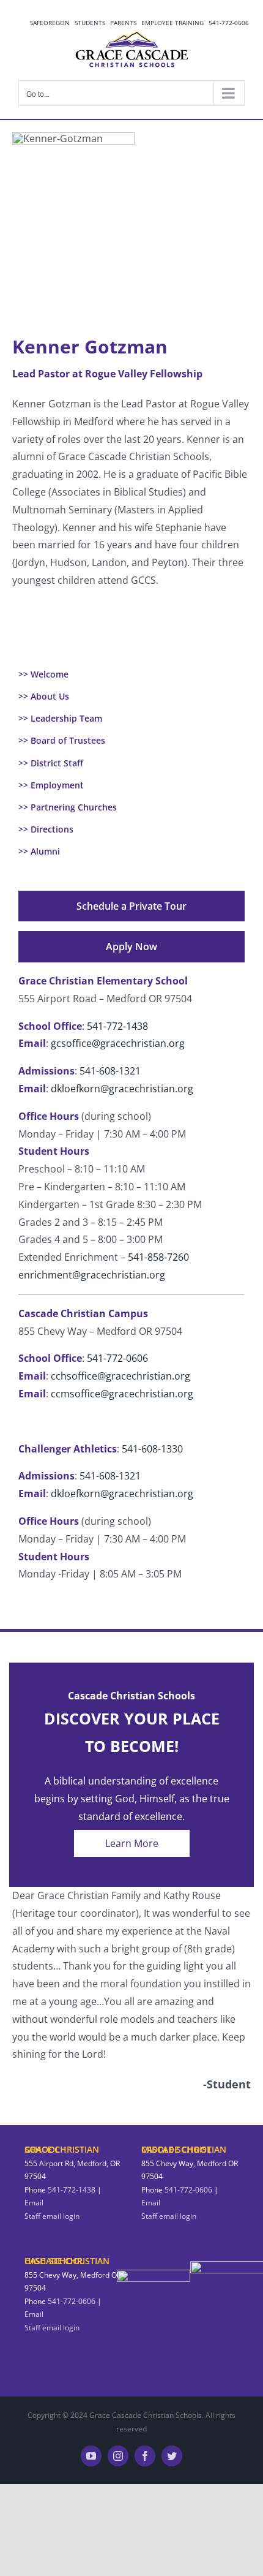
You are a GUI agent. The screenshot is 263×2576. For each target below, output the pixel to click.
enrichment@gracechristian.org (92, 1275)
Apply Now (131, 946)
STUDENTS (90, 23)
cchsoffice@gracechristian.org (120, 1376)
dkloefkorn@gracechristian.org (122, 1089)
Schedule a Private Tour (131, 906)
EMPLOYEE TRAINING (172, 23)
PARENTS (123, 23)
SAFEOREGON (50, 23)
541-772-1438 (117, 1026)
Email (34, 2203)
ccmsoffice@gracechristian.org (121, 1394)
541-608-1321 (110, 1071)
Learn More (132, 1843)
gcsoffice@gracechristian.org (118, 1043)
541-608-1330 (152, 1449)
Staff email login (52, 2216)
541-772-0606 (229, 23)
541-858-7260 (158, 1257)
